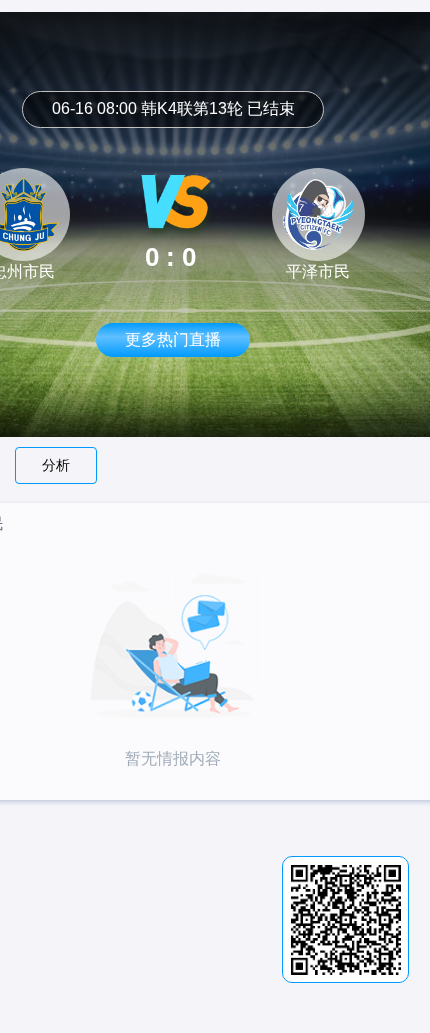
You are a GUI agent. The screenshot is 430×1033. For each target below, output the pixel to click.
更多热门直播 (173, 339)
